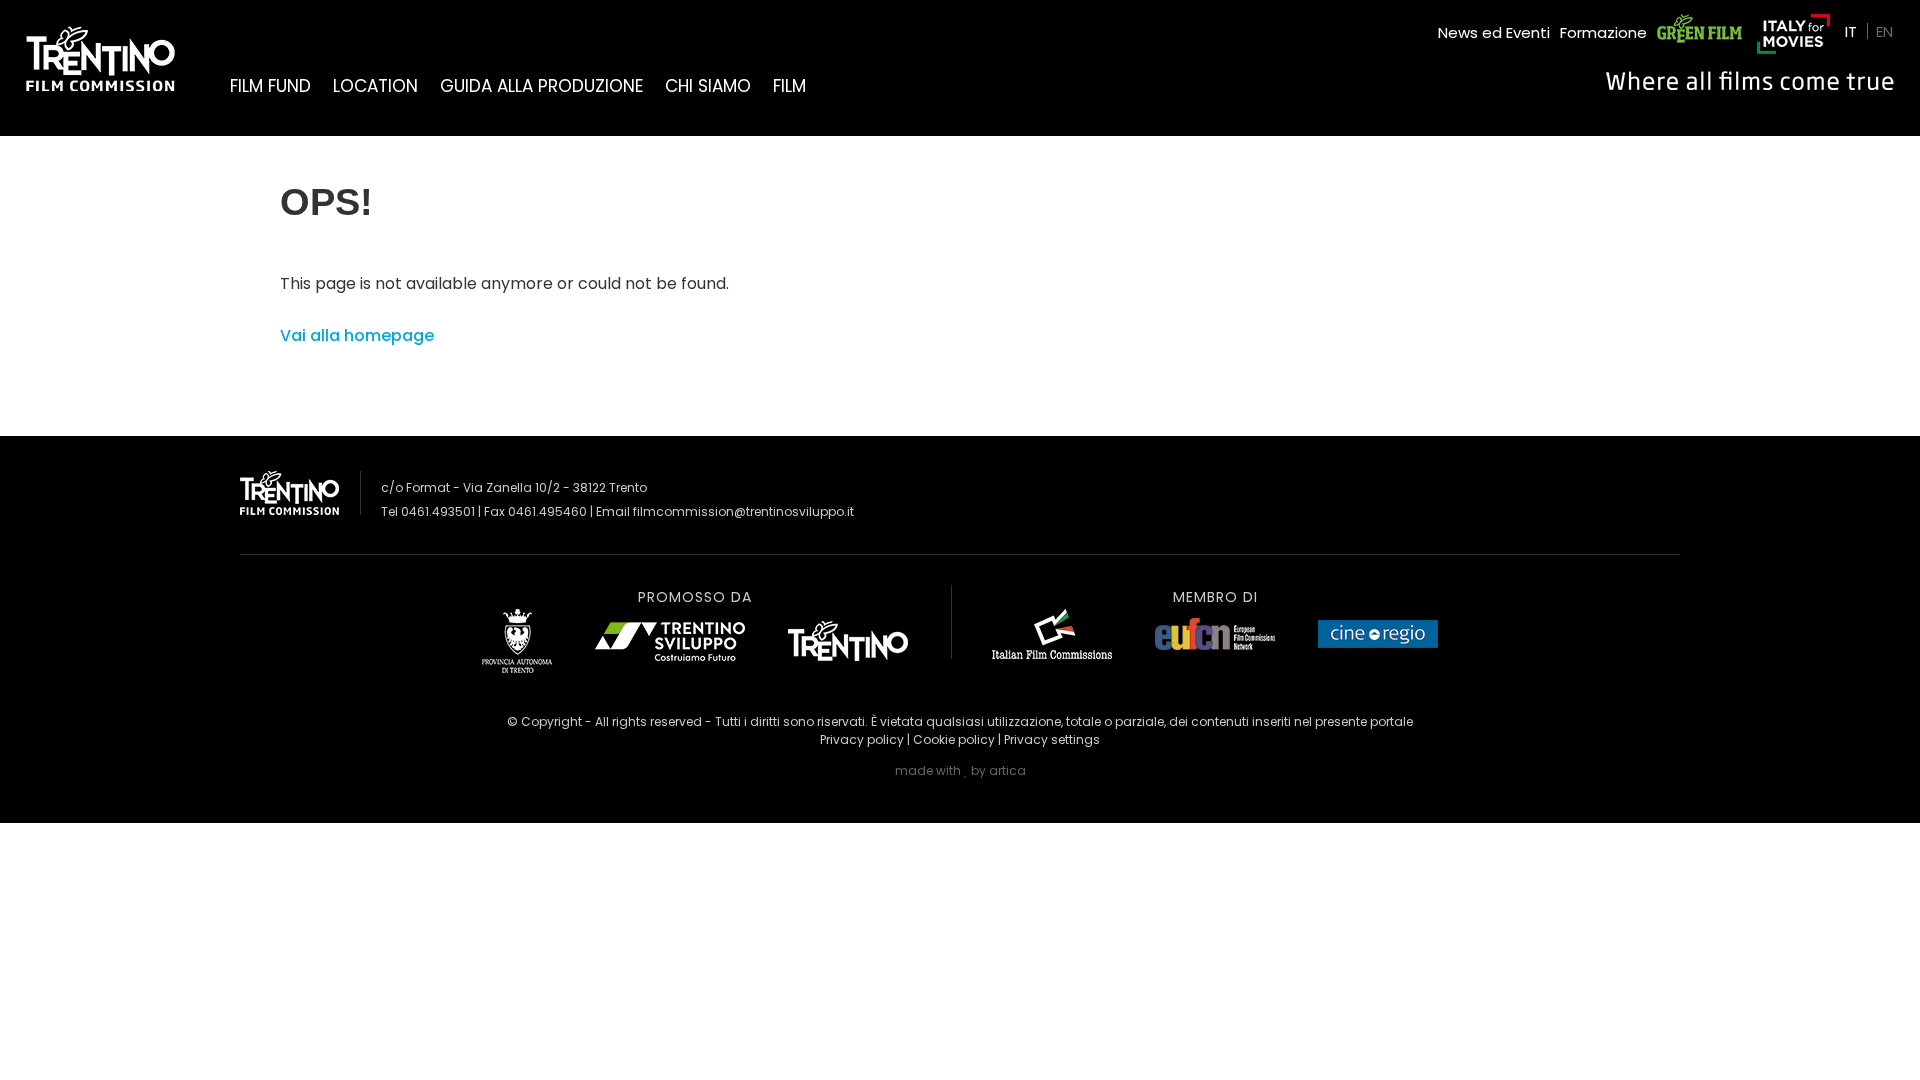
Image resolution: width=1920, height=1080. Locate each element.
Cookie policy (954, 739)
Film (789, 86)
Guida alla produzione (541, 86)
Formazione (1603, 32)
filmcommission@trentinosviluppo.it (743, 511)
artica (1007, 770)
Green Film (1696, 24)
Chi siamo (708, 86)
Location (375, 86)
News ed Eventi (1494, 32)
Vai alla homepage (357, 335)
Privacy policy (862, 739)
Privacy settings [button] (1052, 739)
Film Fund (270, 86)
